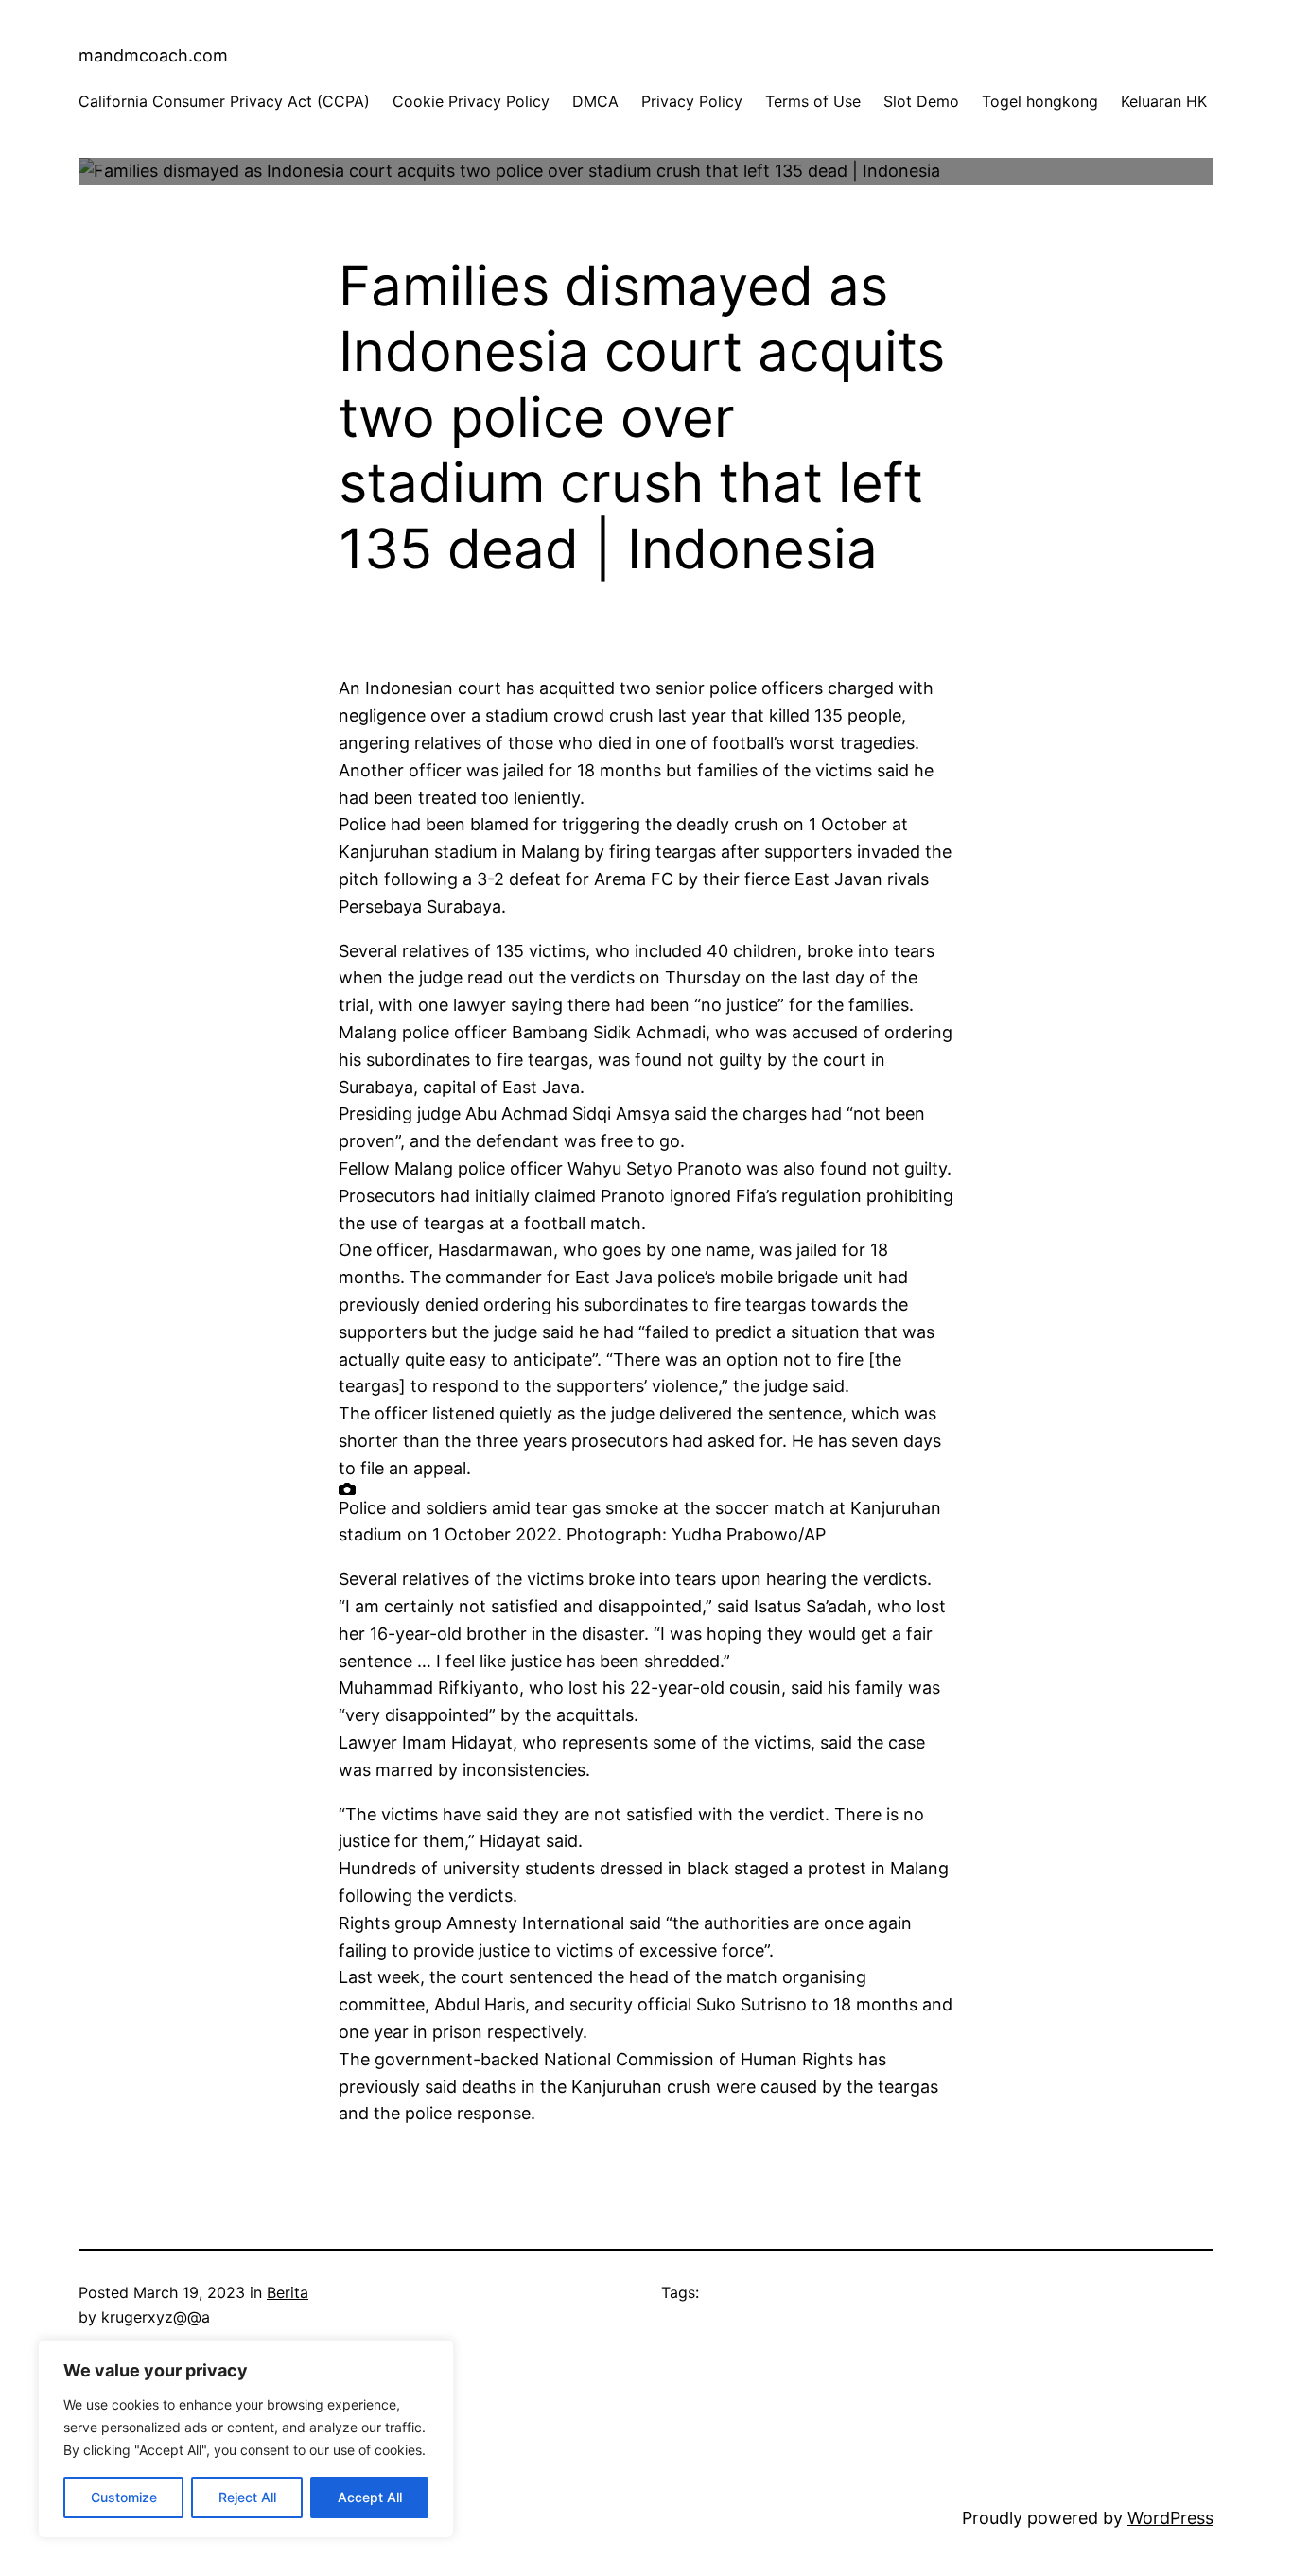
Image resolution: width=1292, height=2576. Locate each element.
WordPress (1170, 2518)
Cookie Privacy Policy (471, 101)
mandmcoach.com (153, 55)
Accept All (370, 2497)
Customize (124, 2497)
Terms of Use (813, 101)
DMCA (595, 101)
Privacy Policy (692, 101)
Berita (288, 2292)
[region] (246, 2439)
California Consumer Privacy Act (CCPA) (224, 101)
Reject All (247, 2497)
